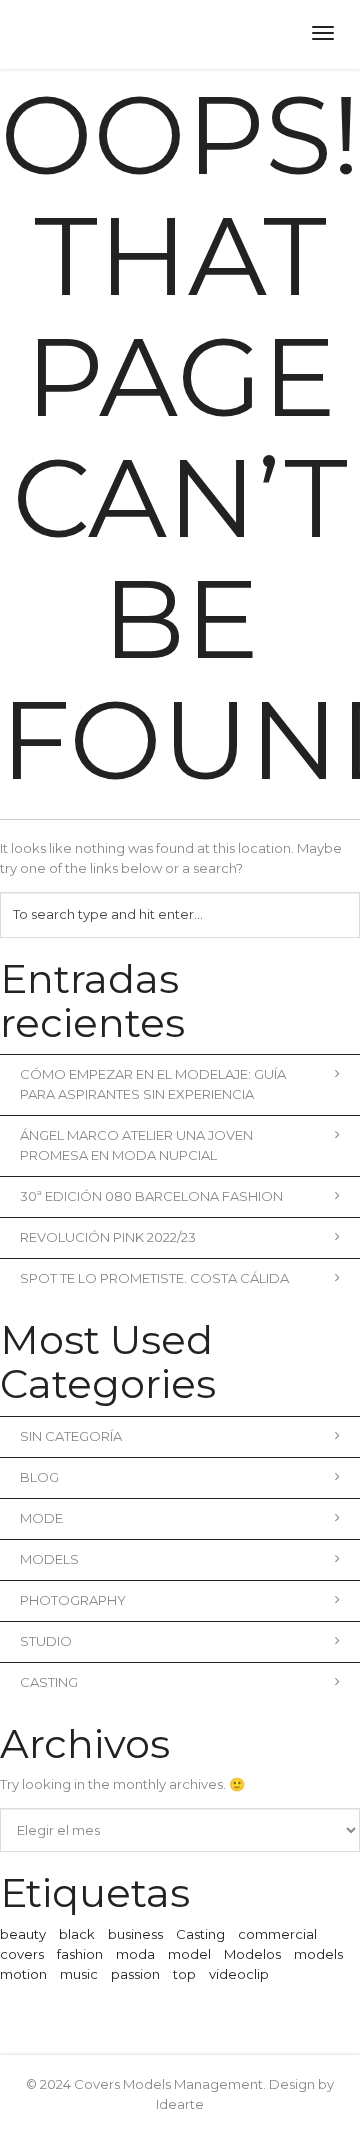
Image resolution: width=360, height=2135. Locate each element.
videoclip (239, 1974)
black (77, 1934)
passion (135, 1974)
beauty (23, 1934)
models (318, 1954)
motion (23, 1974)
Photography (73, 1600)
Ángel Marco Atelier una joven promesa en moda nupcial (136, 1145)
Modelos (252, 1954)
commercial (277, 1934)
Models (49, 1559)
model (189, 1954)
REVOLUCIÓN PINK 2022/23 (108, 1237)
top (184, 1974)
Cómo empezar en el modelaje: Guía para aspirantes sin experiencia (153, 1084)
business (135, 1934)
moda (135, 1954)
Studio (46, 1641)
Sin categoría (71, 1436)
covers (22, 1954)
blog (39, 1477)
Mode (41, 1518)
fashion (80, 1954)
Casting (49, 1682)
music (79, 1974)
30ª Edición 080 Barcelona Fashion (151, 1196)
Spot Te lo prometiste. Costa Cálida (154, 1278)
